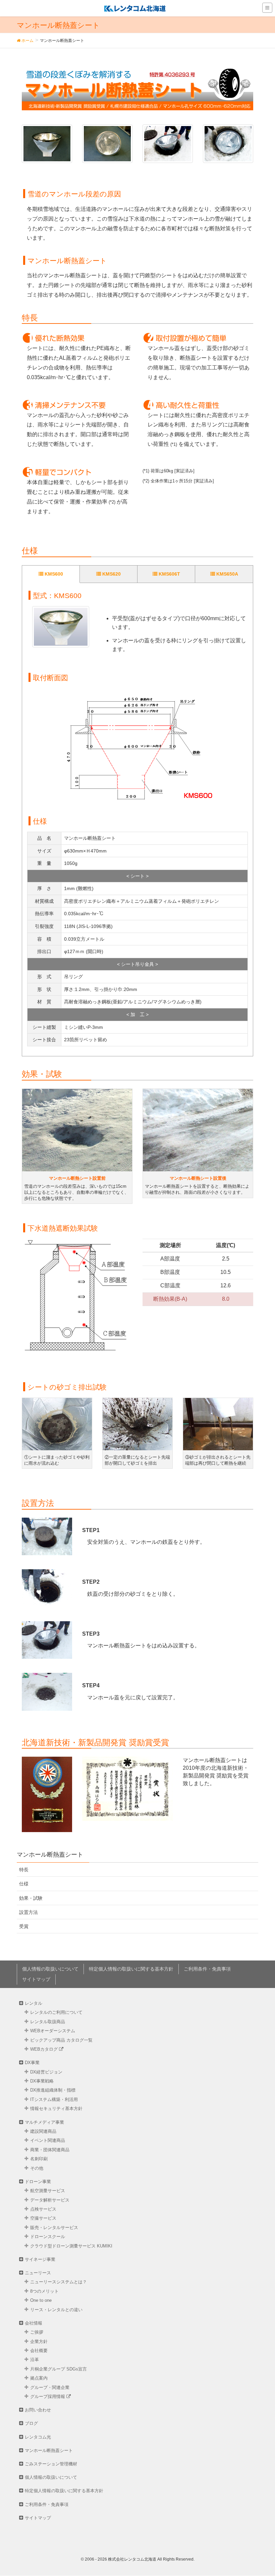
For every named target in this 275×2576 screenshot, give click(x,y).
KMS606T (169, 574)
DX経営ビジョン (46, 2072)
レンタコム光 (38, 2437)
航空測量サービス (48, 2191)
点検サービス (43, 2209)
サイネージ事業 (40, 2259)
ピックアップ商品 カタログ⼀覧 (61, 2040)
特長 (24, 1870)
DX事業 (32, 2063)
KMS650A (227, 574)
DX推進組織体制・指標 (53, 2090)
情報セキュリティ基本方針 (56, 2109)
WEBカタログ (45, 2049)
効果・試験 (31, 1898)
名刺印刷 (39, 2159)
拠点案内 (39, 2378)
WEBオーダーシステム (53, 2031)
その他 (37, 2168)
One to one (41, 2300)
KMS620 (111, 574)
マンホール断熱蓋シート (49, 2450)
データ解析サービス (50, 2200)
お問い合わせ (38, 2410)
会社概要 (39, 2351)
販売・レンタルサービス (54, 2228)
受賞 (24, 1926)
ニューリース (38, 2273)
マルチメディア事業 (44, 2122)
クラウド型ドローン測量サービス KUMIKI (71, 2246)
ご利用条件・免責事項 (207, 1969)
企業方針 (39, 2341)
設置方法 (29, 1912)
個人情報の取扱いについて (50, 1969)
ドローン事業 (38, 2182)
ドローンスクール (48, 2237)
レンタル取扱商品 (48, 2022)
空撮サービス (43, 2218)
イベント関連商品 (48, 2140)
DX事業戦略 (42, 2081)
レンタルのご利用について (56, 2012)
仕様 (24, 1884)
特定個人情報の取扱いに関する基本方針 (131, 1969)
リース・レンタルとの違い (56, 2310)
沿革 (35, 2360)
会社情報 (34, 2323)
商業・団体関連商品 (50, 2150)
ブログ (31, 2423)
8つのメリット (44, 2291)
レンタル (34, 2003)
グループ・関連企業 (50, 2387)
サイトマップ (36, 1979)
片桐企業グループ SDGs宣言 (59, 2369)
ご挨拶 (37, 2332)
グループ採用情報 (48, 2396)
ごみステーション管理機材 (51, 2464)
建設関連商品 (43, 2131)
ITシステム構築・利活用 (54, 2099)
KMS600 (53, 574)
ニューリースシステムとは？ (59, 2282)
